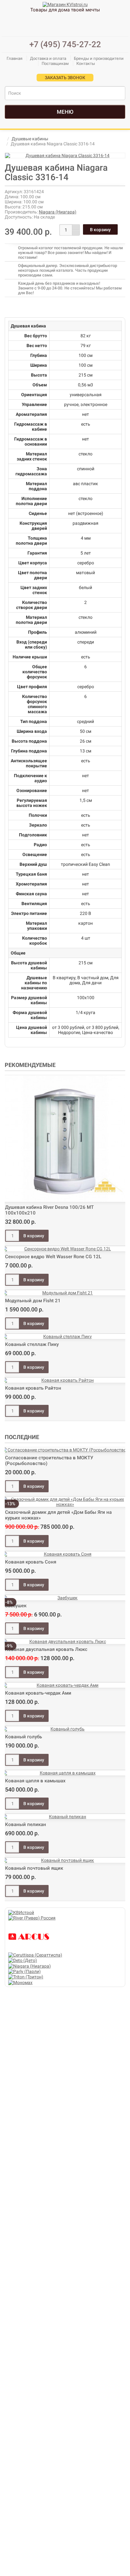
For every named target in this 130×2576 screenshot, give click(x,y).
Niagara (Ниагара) (58, 212)
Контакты (86, 63)
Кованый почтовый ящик (34, 1868)
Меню (65, 112)
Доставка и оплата (48, 58)
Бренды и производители (99, 58)
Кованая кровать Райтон (33, 1388)
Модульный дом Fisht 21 (33, 1301)
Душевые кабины (30, 139)
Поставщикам (55, 63)
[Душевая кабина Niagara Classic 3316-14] (65, 155)
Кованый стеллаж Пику (32, 1344)
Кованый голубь (24, 1737)
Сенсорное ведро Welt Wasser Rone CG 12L (53, 1257)
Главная (15, 58)
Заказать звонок (65, 78)
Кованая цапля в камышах (35, 1781)
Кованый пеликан (26, 1824)
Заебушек (16, 1606)
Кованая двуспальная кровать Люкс (46, 1649)
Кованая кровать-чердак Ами (38, 1693)
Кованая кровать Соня (31, 1562)
